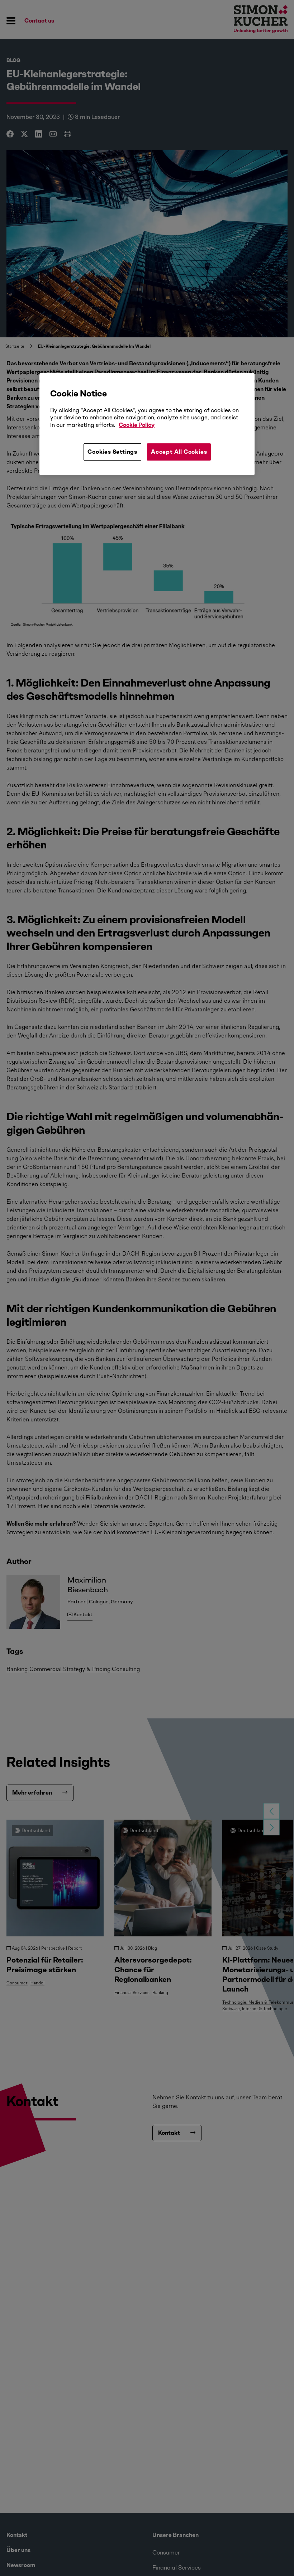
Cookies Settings (112, 452)
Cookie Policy (137, 425)
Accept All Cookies (179, 452)
